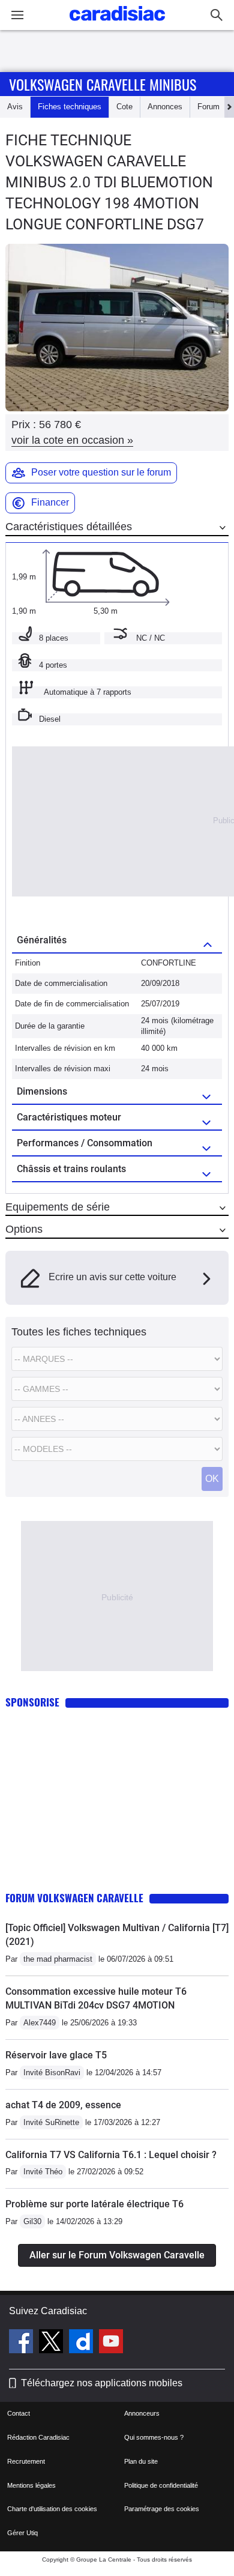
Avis (15, 107)
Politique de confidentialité (161, 2485)
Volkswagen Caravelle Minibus (103, 84)
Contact (19, 2413)
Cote (124, 107)
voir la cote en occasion (72, 440)
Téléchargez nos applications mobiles (102, 2383)
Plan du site (141, 2461)
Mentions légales (31, 2485)
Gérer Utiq (22, 2533)
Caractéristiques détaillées (69, 527)
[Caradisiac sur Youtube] (111, 2343)
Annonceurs (142, 2413)
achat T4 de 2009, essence (63, 2105)
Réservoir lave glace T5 (56, 2055)
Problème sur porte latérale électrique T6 (94, 2204)
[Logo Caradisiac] (117, 24)
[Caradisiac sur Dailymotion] (82, 2343)
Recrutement (26, 2461)
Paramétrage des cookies (162, 2509)
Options (24, 1229)
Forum (208, 107)
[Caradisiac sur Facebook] (22, 2343)
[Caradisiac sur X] (52, 2343)
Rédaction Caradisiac (38, 2437)
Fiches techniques (70, 107)
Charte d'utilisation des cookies (52, 2509)
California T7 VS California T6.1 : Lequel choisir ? (111, 2155)
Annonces (165, 107)
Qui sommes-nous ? (154, 2437)
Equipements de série (58, 1207)
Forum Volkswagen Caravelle (74, 1898)
